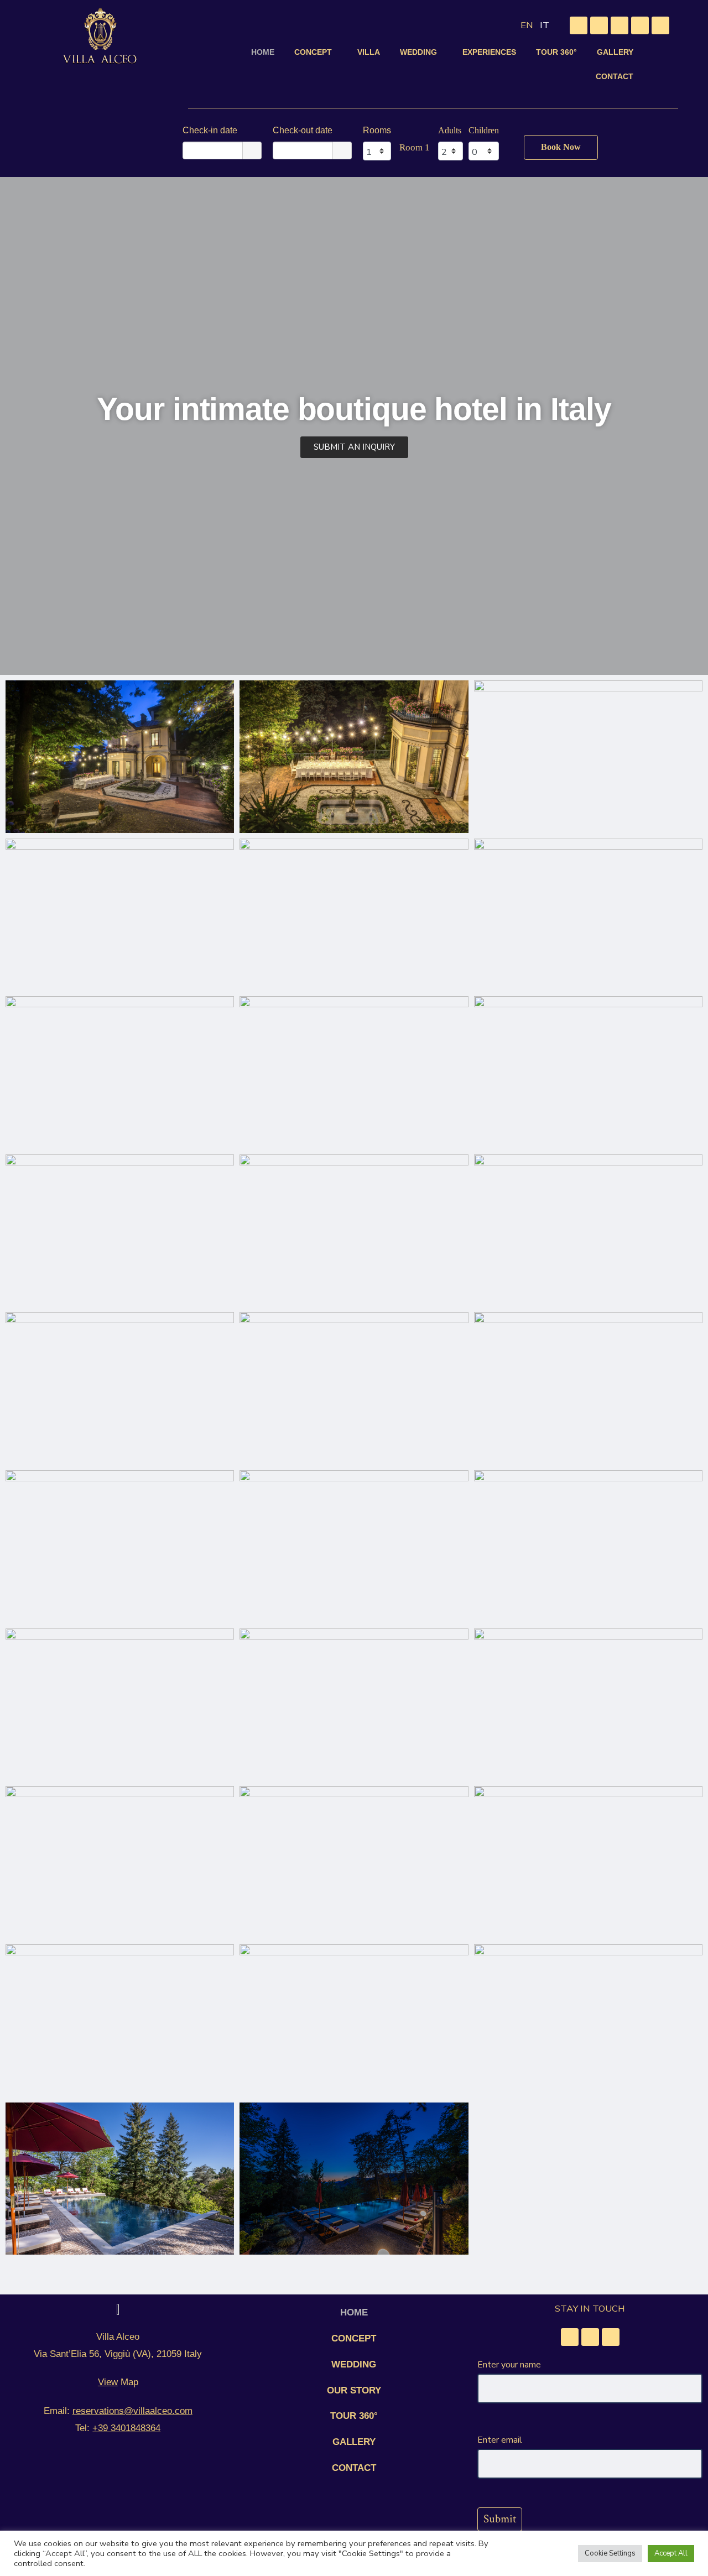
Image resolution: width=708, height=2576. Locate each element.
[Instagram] (619, 25)
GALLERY (615, 52)
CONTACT (615, 76)
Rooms (377, 130)
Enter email (500, 2440)
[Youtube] (640, 25)
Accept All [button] (671, 2553)
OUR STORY (354, 2390)
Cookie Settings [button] (610, 2553)
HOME (263, 52)
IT (545, 25)
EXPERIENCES (489, 52)
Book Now (561, 147)
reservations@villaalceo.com (132, 2411)
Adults (450, 130)
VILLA (369, 52)
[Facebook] (599, 25)
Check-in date (210, 130)
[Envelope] (660, 25)
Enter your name (509, 2365)
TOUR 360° (556, 52)
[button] (316, 52)
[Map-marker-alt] (579, 25)
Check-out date (303, 130)
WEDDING (418, 52)
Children (484, 130)
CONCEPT (313, 52)
